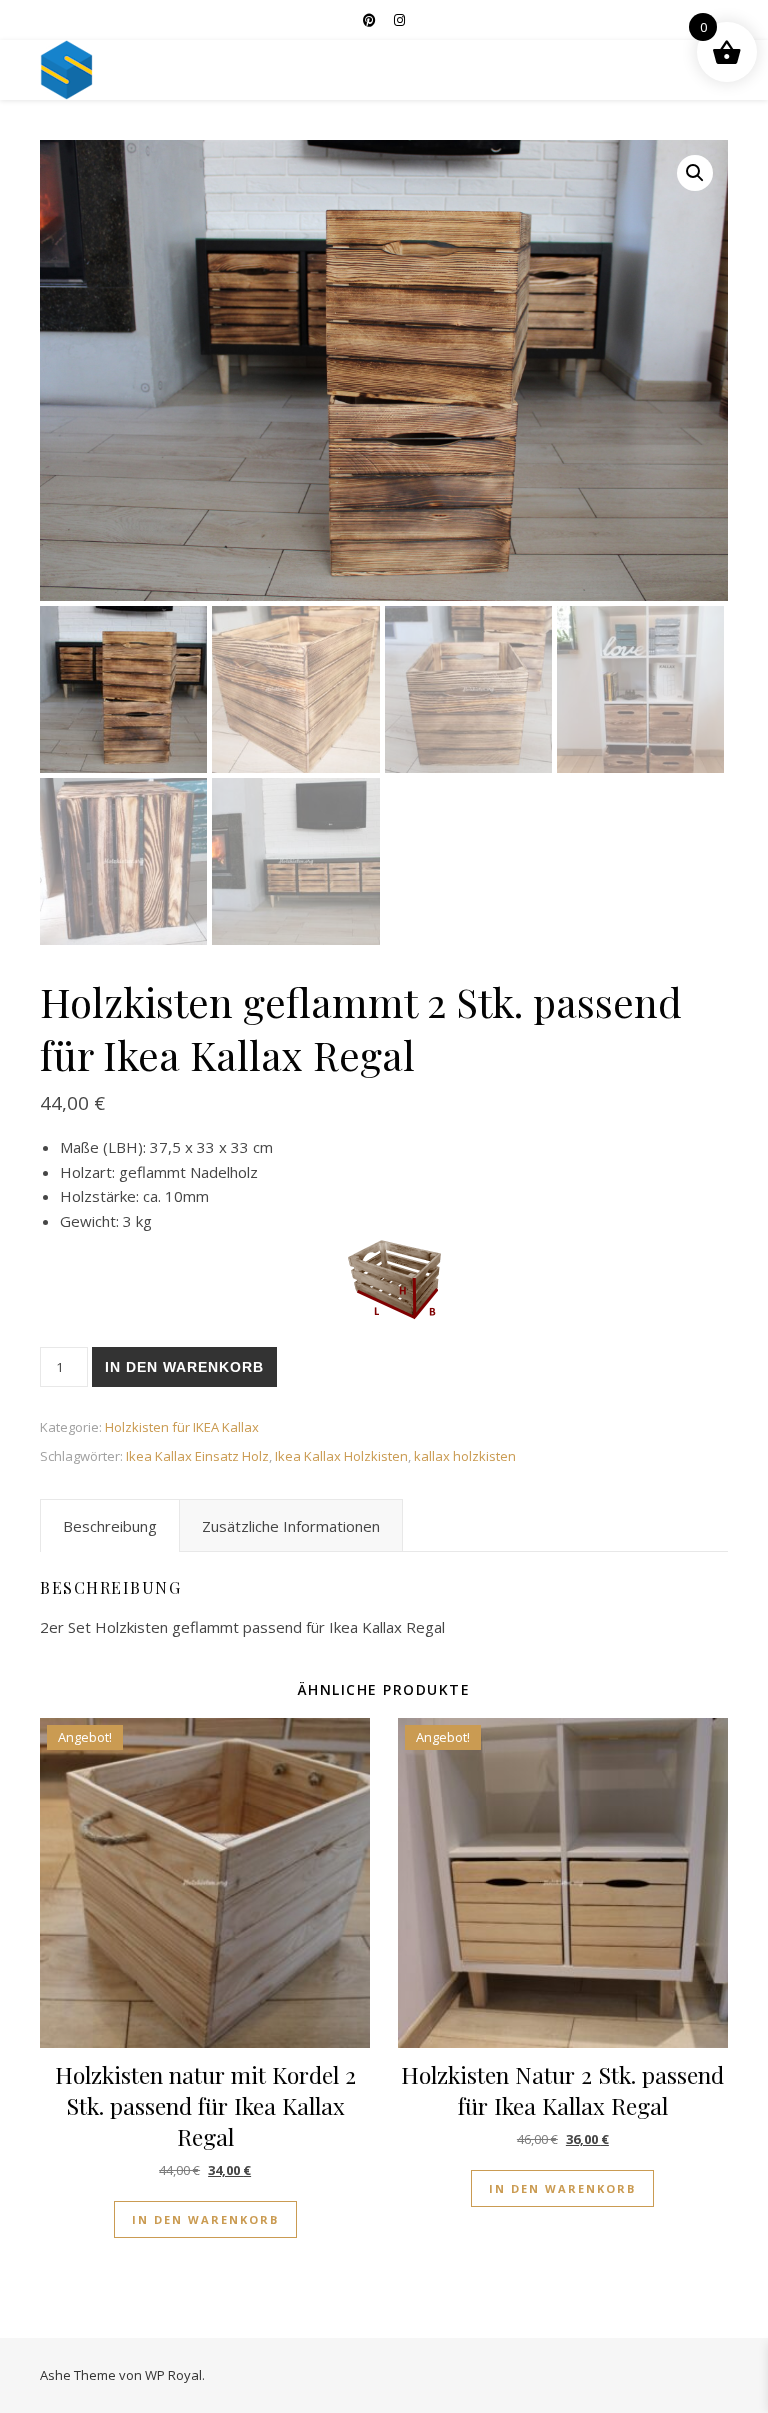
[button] (695, 173)
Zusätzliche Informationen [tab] (291, 1526)
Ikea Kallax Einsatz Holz (197, 1456)
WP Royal (173, 2375)
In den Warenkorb (184, 1367)
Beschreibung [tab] (110, 1526)
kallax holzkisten (465, 1456)
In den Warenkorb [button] (205, 2219)
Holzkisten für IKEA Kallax (182, 1427)
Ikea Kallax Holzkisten (341, 1456)
